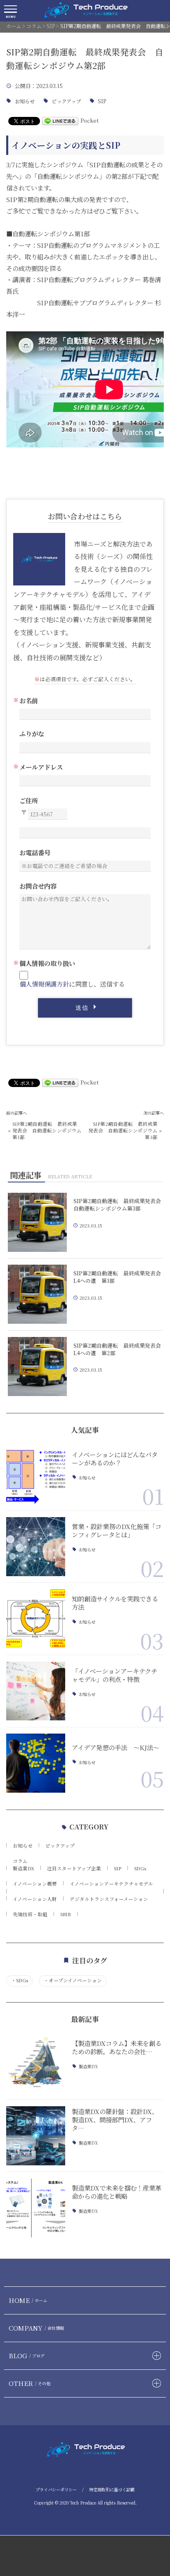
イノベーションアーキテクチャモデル (111, 1884)
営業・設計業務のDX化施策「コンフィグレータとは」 (117, 1530)
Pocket (90, 120)
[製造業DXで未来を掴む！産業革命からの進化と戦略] (36, 2208)
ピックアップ (66, 101)
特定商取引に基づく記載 (112, 2489)
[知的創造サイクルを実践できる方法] (36, 1619)
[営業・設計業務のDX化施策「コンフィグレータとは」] (36, 1547)
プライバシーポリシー (56, 2489)
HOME (28, 2300)
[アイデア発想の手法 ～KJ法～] (36, 1763)
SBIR (66, 1914)
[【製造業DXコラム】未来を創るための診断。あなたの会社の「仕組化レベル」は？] (36, 2063)
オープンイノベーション (73, 1980)
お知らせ (25, 101)
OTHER (30, 2383)
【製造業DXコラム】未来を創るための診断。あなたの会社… (117, 2047)
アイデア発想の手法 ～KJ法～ (116, 1747)
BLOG (27, 2355)
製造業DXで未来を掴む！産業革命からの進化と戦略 (117, 2192)
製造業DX (24, 1868)
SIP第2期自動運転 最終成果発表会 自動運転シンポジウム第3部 (123, 1130)
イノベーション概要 (35, 1884)
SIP (102, 101)
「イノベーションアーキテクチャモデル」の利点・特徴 (115, 1675)
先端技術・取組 (30, 1914)
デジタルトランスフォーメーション (109, 1899)
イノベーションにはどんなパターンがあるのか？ (115, 1458)
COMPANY (36, 2328)
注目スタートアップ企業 (74, 1868)
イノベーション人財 (35, 1899)
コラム (20, 1861)
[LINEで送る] (60, 120)
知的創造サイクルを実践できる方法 (115, 1603)
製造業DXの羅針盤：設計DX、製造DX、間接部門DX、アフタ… (115, 2119)
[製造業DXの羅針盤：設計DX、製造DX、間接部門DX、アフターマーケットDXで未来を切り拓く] (36, 2136)
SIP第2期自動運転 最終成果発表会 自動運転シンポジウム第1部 (47, 1130)
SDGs (140, 1868)
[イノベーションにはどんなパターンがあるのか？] (36, 1474)
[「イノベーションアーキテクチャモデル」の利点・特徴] (36, 1691)
